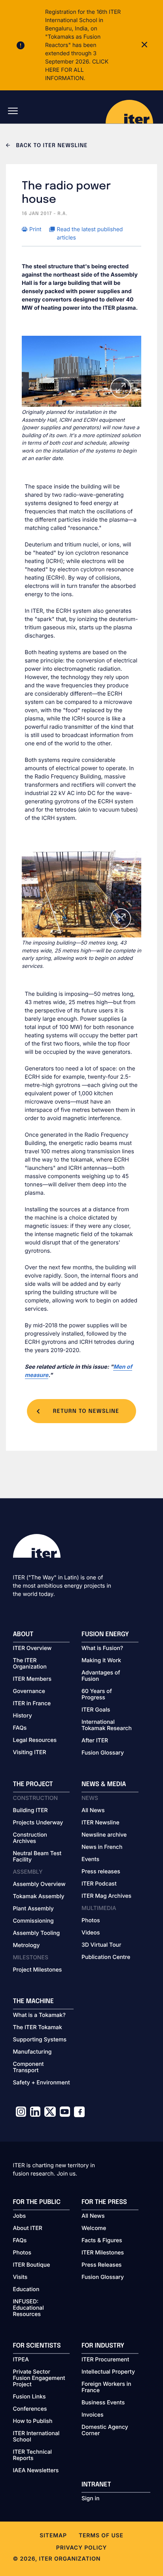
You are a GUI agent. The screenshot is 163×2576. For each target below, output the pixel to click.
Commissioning (33, 1921)
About (23, 1634)
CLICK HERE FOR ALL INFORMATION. (77, 70)
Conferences (30, 2409)
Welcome (94, 2228)
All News (93, 1811)
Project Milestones (38, 1970)
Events (90, 1860)
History (23, 1716)
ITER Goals (96, 1710)
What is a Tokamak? (39, 2015)
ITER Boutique (32, 2265)
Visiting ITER (30, 1753)
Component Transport (28, 2067)
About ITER (28, 2228)
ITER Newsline (100, 1823)
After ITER (95, 1741)
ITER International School (36, 2437)
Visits (20, 2277)
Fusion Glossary (103, 1753)
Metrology (27, 1946)
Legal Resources (35, 1740)
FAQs (20, 1728)
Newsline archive (104, 1835)
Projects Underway (38, 1823)
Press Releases (101, 2265)
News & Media (104, 1784)
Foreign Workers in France (106, 2387)
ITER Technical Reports (33, 2455)
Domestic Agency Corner (105, 2430)
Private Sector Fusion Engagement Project (39, 2378)
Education (26, 2290)
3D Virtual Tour (101, 1945)
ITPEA (21, 2360)
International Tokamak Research (107, 1725)
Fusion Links (29, 2397)
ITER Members (32, 1679)
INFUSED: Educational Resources (28, 2308)
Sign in (90, 2499)
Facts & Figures (102, 2241)
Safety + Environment (42, 2083)
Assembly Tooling (37, 1933)
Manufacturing (32, 2052)
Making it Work (101, 1661)
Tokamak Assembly (39, 1897)
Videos (91, 1933)
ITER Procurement (105, 2360)
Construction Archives (30, 1838)
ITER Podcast (99, 1884)
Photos (91, 1921)
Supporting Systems (40, 2040)
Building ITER (30, 1811)
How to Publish (33, 2421)
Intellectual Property (108, 2372)
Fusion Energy (105, 1634)
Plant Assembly (33, 1909)
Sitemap (53, 2536)
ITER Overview (32, 1648)
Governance (29, 1691)
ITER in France (32, 1704)
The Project (33, 1784)
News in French (102, 1847)
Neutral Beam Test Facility (37, 1857)
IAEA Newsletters (36, 2471)
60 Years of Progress (97, 1695)
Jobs (20, 2216)
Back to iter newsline (51, 146)
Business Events (103, 2403)
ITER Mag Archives (106, 1896)
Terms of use (101, 2536)
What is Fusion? (102, 1648)
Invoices (93, 2415)
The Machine (34, 2001)
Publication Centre (106, 1957)
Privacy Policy (81, 2548)
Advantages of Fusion (101, 1676)
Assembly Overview (39, 1884)
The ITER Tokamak (38, 2028)
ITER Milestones (103, 2253)
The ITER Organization (30, 1664)
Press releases (101, 1872)
